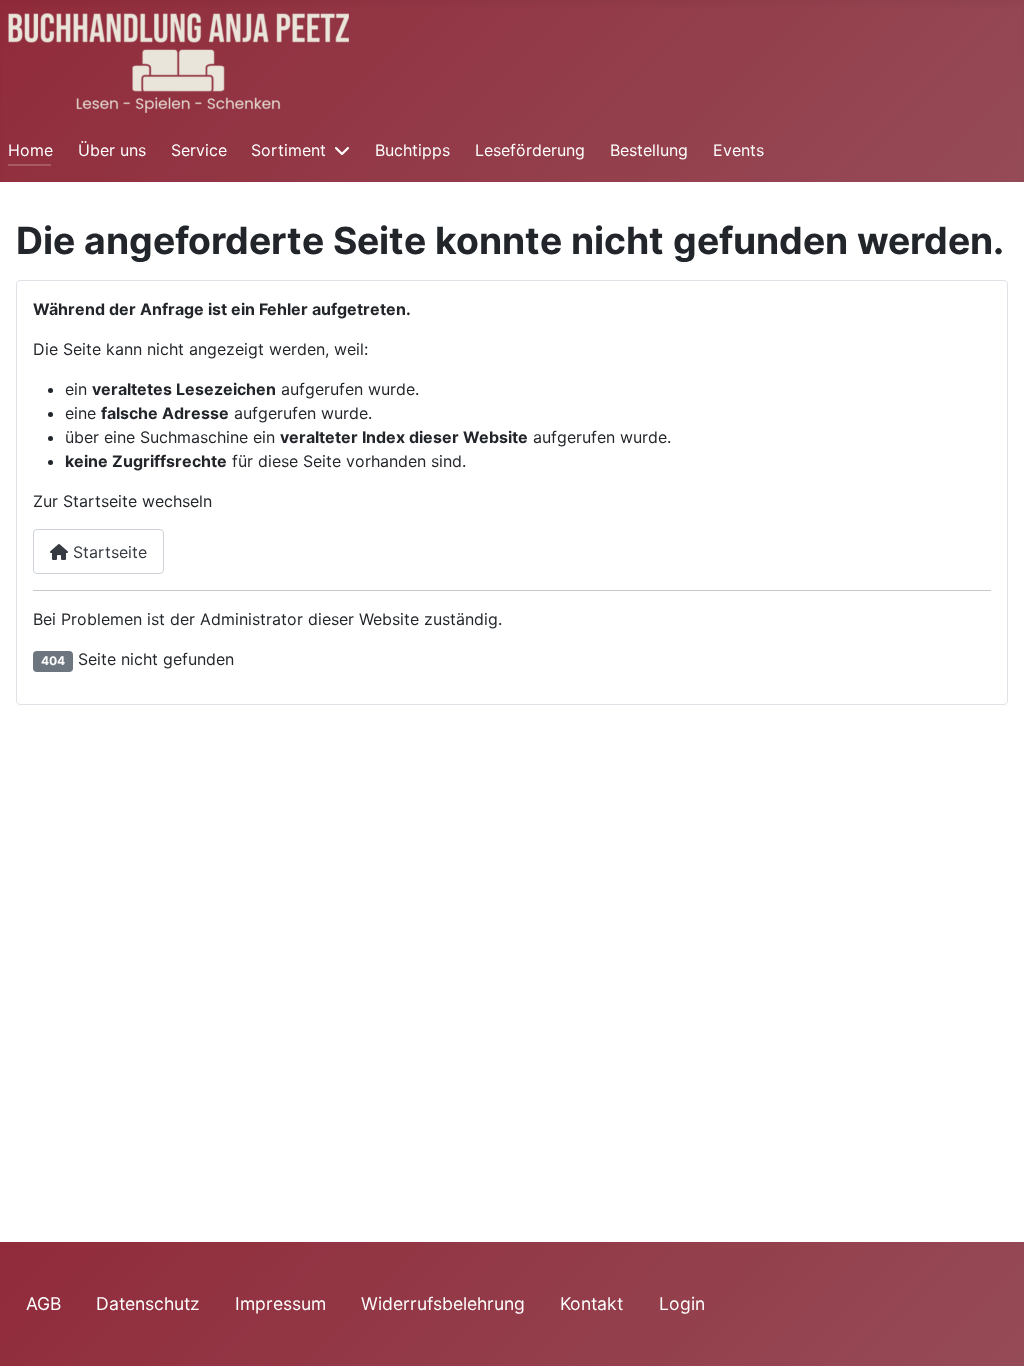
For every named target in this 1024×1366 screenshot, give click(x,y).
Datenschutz (148, 1303)
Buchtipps (412, 150)
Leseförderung (530, 150)
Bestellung (649, 150)
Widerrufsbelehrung (443, 1303)
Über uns (112, 150)
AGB (43, 1303)
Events (738, 150)
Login (682, 1303)
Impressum (280, 1303)
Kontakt (591, 1303)
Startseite (107, 552)
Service (199, 150)
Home (30, 150)
